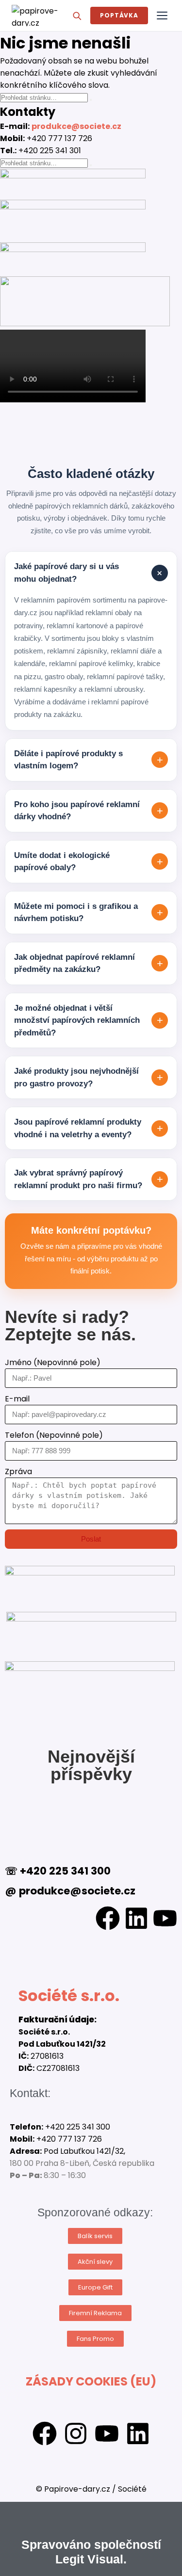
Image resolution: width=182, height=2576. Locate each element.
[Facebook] (108, 1918)
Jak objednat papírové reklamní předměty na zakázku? (89, 963)
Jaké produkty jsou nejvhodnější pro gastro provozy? (89, 1077)
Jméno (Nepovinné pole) (53, 1362)
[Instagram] (76, 2433)
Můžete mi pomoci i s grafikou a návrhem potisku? (89, 913)
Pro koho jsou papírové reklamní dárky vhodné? (89, 811)
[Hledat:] (45, 97)
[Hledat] (77, 16)
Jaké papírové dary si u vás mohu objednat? (90, 573)
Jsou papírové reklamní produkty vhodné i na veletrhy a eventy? (89, 1128)
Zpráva (18, 1471)
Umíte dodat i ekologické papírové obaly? (89, 862)
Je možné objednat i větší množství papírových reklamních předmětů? (89, 1020)
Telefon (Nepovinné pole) (54, 1435)
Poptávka (119, 15)
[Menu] (162, 16)
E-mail (17, 1399)
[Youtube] (165, 1918)
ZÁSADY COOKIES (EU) (91, 2381)
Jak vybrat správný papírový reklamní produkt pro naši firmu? (89, 1179)
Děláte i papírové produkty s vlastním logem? (89, 760)
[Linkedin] (136, 1918)
